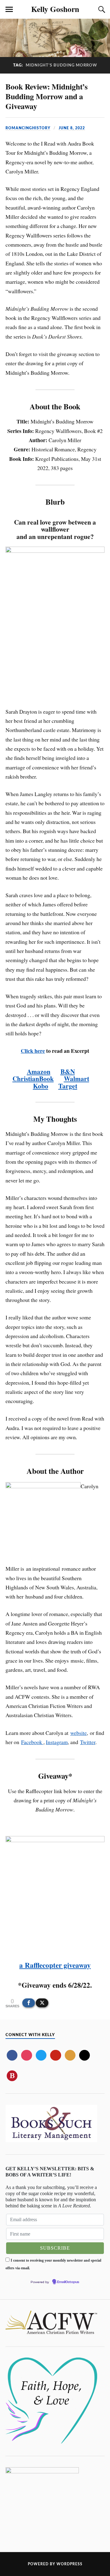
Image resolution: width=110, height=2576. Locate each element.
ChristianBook (33, 1078)
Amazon (39, 1071)
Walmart (77, 1078)
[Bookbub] (12, 2076)
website (79, 1733)
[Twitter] (41, 2055)
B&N (68, 1071)
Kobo (41, 1086)
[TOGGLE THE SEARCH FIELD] (101, 9)
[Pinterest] (55, 2055)
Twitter (88, 1742)
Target (68, 1086)
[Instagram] (26, 2055)
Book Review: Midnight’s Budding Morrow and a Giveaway (47, 96)
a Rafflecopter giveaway (55, 1965)
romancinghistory (28, 128)
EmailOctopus (68, 2282)
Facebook (32, 1742)
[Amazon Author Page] (84, 2055)
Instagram (57, 1742)
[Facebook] (12, 2055)
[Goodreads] (70, 2055)
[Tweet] (42, 2003)
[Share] (29, 2003)
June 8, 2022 (72, 128)
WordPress (70, 2564)
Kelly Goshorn (55, 9)
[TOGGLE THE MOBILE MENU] (9, 9)
